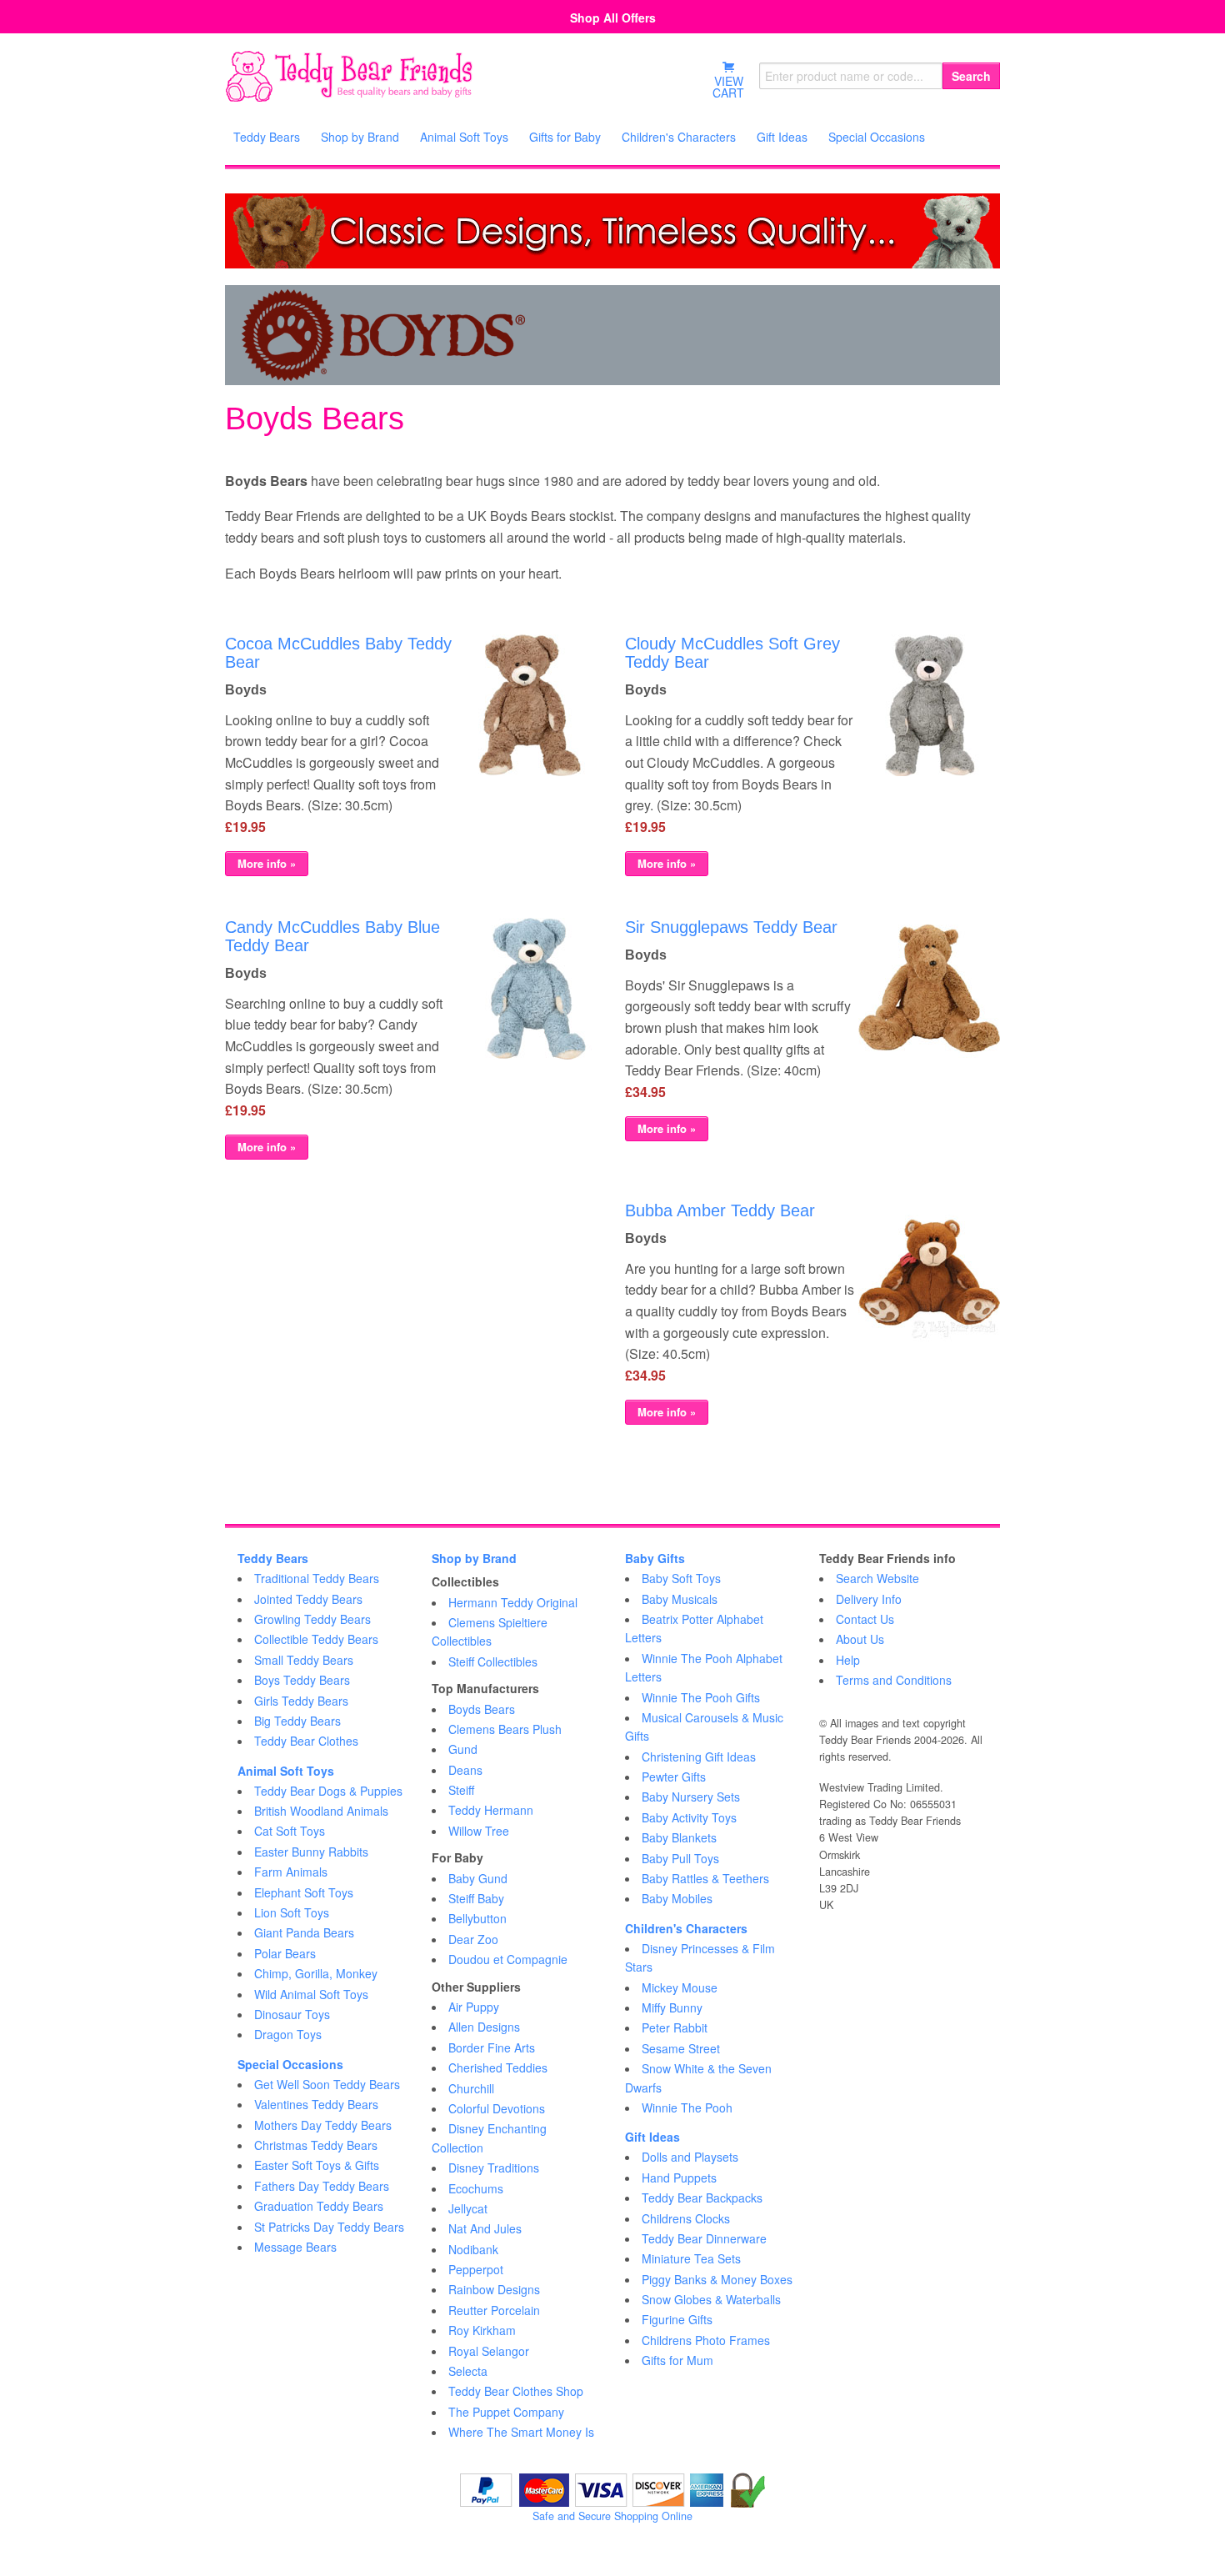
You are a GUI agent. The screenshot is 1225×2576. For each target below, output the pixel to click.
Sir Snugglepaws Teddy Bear (731, 927)
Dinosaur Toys (292, 2014)
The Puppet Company (506, 2412)
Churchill (471, 2088)
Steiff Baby (476, 1898)
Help (848, 1660)
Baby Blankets (679, 1837)
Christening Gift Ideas (699, 1757)
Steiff (461, 1790)
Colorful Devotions (497, 2108)
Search (971, 76)
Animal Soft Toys (286, 1771)
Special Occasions (290, 2064)
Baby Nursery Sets (691, 1797)
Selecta (468, 2371)
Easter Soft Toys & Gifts (317, 2165)
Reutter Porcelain (494, 2310)
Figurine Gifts (677, 2319)
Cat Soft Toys (290, 1831)
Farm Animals (291, 1872)
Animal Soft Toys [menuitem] (464, 137)
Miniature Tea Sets (691, 2258)
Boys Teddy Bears (302, 1680)
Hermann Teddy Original (513, 1602)
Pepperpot (476, 2269)
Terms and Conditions (894, 1680)
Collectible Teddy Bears (316, 1639)
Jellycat (468, 2208)
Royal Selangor (489, 2351)
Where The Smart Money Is (521, 2432)
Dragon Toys (288, 2034)
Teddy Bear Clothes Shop (516, 2391)
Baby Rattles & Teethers (705, 1878)
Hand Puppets (679, 2178)
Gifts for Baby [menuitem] (565, 137)
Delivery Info (869, 1599)
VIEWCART (728, 87)
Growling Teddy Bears (312, 1619)
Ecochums (476, 2188)
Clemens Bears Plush (505, 1729)
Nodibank (473, 2249)
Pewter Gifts (674, 1777)
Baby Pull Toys (680, 1858)
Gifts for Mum (677, 2360)
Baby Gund (478, 1878)
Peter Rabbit (675, 2027)
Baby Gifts (655, 1558)
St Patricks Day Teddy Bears (329, 2227)
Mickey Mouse (680, 1987)
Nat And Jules (485, 2228)
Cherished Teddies (498, 2067)
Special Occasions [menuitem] (877, 137)
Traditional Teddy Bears (317, 1578)
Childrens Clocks (686, 2218)
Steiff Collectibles (493, 1661)
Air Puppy (474, 2007)
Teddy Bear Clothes (306, 1741)
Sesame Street (681, 2048)
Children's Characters (686, 1928)
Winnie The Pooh (687, 2107)
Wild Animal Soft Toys (311, 1994)
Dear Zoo (473, 1939)
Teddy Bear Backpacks (702, 2198)
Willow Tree (479, 1831)
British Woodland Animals (321, 1811)
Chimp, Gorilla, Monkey (316, 1973)
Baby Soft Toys (681, 1578)
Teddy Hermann (491, 1810)
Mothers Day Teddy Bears (323, 2125)
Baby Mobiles (677, 1898)
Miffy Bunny (672, 2007)
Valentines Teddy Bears (316, 2104)
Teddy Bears (273, 1558)
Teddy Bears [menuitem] (267, 137)
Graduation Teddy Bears (319, 2206)
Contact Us (865, 1619)
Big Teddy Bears (297, 1721)
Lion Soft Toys (292, 1912)
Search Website (877, 1578)
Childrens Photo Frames (706, 2340)
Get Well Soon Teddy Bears (327, 2084)
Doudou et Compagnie (508, 1959)
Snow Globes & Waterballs (711, 2299)
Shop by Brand (474, 1558)
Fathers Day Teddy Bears (322, 2186)
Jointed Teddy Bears (308, 1599)
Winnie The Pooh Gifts (701, 1697)
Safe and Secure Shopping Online (612, 2516)
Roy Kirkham (482, 2330)
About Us (860, 1639)
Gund (463, 1749)
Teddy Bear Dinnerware (704, 2238)
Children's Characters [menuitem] (679, 137)
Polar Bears (285, 1953)
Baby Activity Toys (689, 1817)
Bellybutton (477, 1918)
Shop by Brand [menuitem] (360, 137)
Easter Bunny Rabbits (311, 1852)
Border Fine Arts (492, 2047)
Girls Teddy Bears (301, 1701)
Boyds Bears (482, 1709)
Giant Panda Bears (304, 1932)
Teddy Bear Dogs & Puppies (328, 1791)
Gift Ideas (652, 2137)
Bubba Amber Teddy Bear (720, 1210)
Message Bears (295, 2247)
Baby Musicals (680, 1599)
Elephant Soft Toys (304, 1892)
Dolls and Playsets (690, 2157)
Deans (465, 1770)
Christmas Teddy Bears (316, 2145)
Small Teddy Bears (304, 1660)
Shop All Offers (613, 18)
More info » (267, 863)
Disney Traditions (494, 2168)
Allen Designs (484, 2027)
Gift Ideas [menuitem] (782, 137)
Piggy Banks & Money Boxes (717, 2279)
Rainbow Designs (494, 2289)
